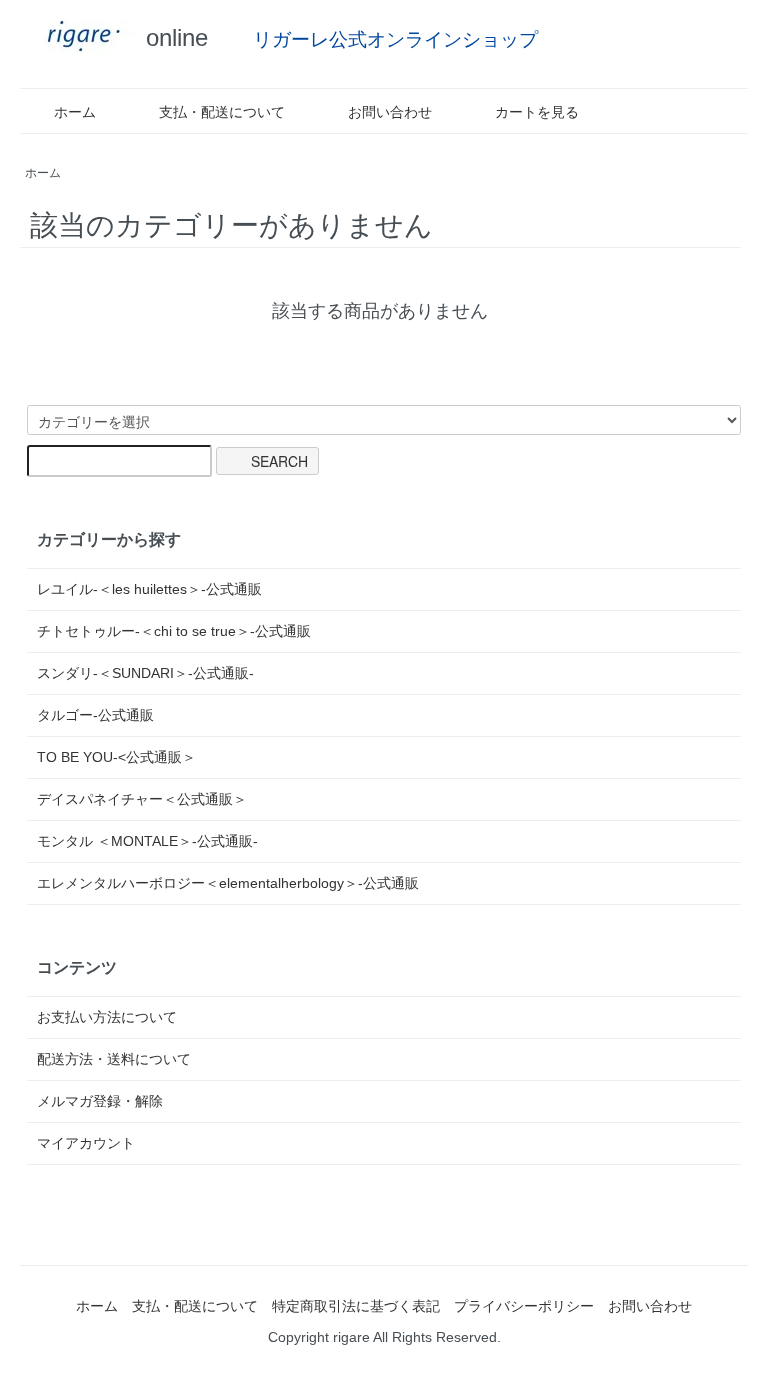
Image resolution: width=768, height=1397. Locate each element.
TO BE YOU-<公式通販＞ (116, 757)
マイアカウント (86, 1143)
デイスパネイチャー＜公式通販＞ (142, 799)
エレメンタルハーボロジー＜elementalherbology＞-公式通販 (228, 883)
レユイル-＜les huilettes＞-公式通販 (149, 589)
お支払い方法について (107, 1017)
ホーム (75, 112)
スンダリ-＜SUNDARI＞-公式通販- (145, 673)
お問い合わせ (390, 112)
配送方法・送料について (114, 1059)
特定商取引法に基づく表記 (356, 1306)
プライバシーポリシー (524, 1306)
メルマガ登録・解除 (100, 1101)
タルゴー (95, 715)
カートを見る (537, 112)
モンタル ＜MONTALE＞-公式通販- (147, 841)
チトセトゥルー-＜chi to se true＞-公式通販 (174, 631)
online (173, 37)
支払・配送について (222, 112)
